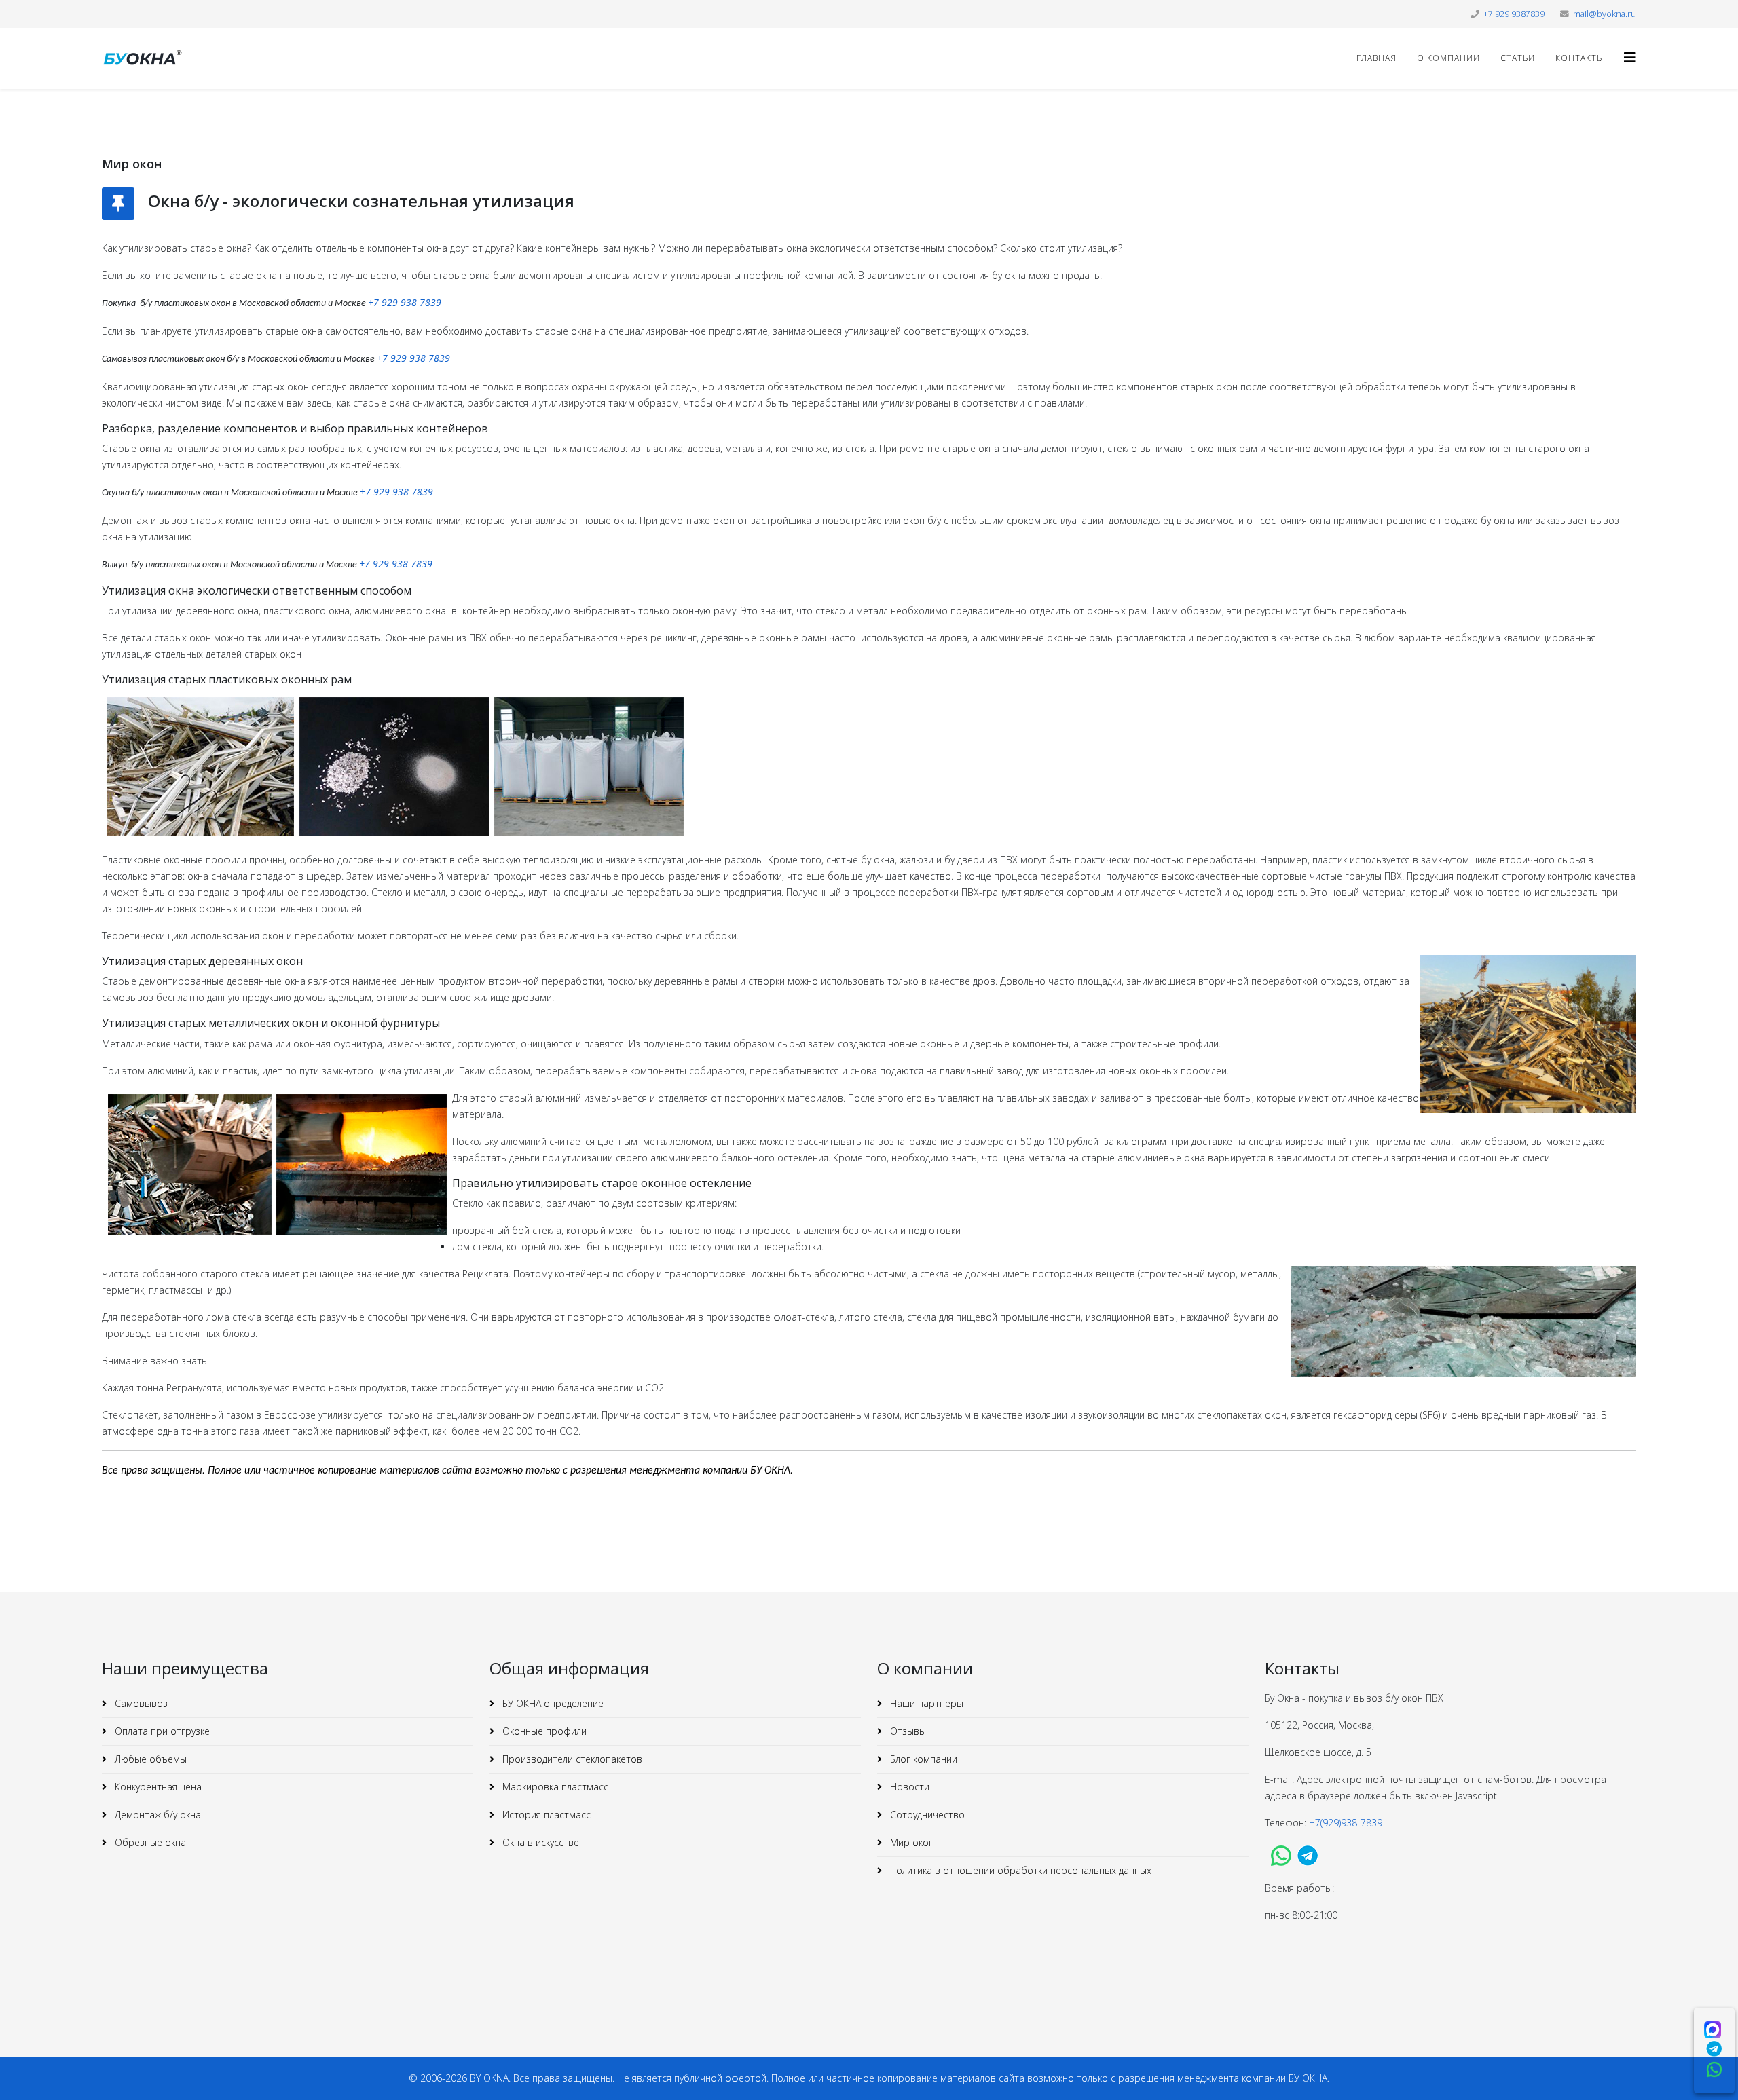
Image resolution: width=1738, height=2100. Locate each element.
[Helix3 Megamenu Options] (1630, 57)
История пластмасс (545, 1815)
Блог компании (922, 1759)
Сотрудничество (926, 1815)
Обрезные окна (149, 1842)
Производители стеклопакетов (571, 1759)
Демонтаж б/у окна (156, 1815)
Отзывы (907, 1731)
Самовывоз (140, 1703)
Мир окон (911, 1842)
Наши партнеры (925, 1703)
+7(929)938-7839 (1347, 1823)
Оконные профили (543, 1731)
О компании (1448, 58)
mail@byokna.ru (1605, 14)
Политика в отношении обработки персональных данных (1019, 1870)
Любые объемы (149, 1759)
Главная (1376, 58)
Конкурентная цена (157, 1787)
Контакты (1579, 58)
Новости (908, 1787)
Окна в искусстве (539, 1842)
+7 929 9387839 (1514, 14)
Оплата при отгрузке (161, 1731)
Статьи (1518, 58)
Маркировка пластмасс (554, 1787)
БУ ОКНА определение (552, 1703)
